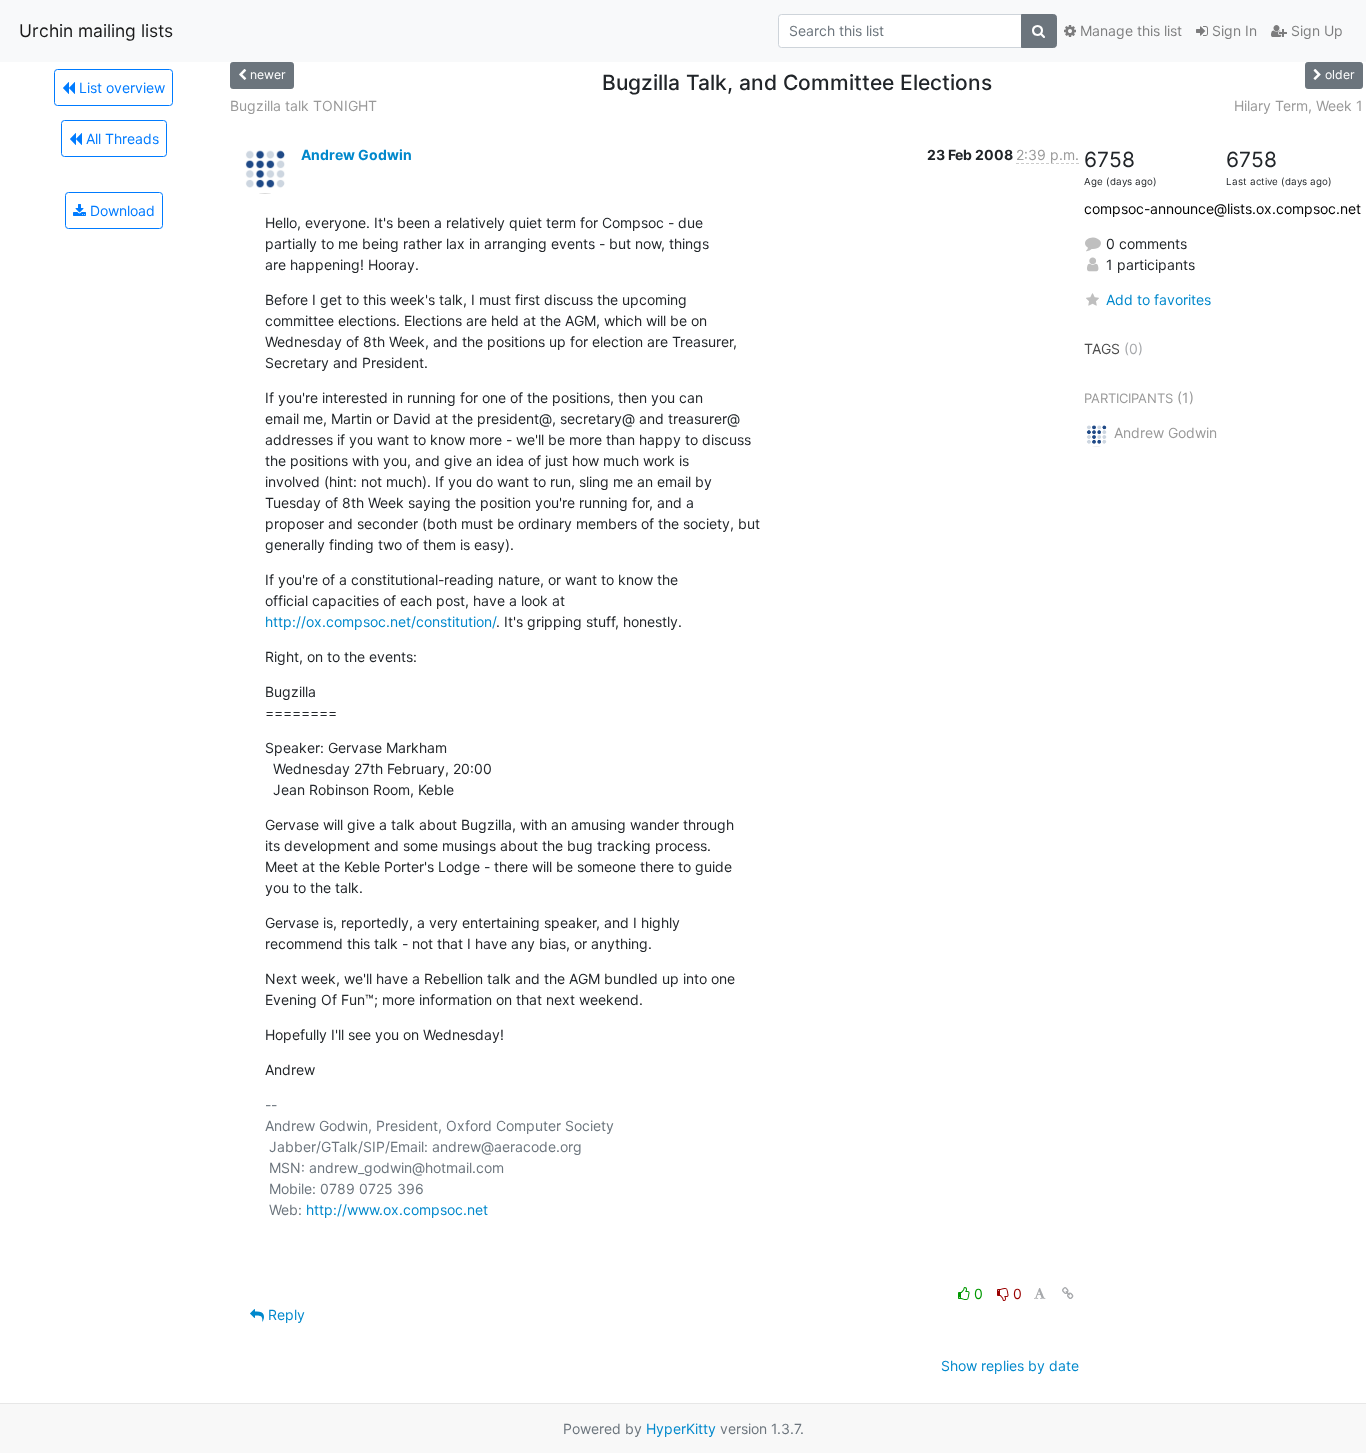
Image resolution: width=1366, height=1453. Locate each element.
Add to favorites (1158, 299)
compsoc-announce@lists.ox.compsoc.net (1222, 208)
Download (120, 210)
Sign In (1232, 30)
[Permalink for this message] (1068, 1293)
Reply (284, 1314)
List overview (120, 87)
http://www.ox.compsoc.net (397, 1209)
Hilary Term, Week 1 (1298, 105)
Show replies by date (1010, 1365)
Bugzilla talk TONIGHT (303, 105)
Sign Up (1315, 30)
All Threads (120, 138)
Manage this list (1129, 30)
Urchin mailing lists (96, 30)
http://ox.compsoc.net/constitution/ (380, 621)
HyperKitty (681, 1428)
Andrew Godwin (356, 154)
